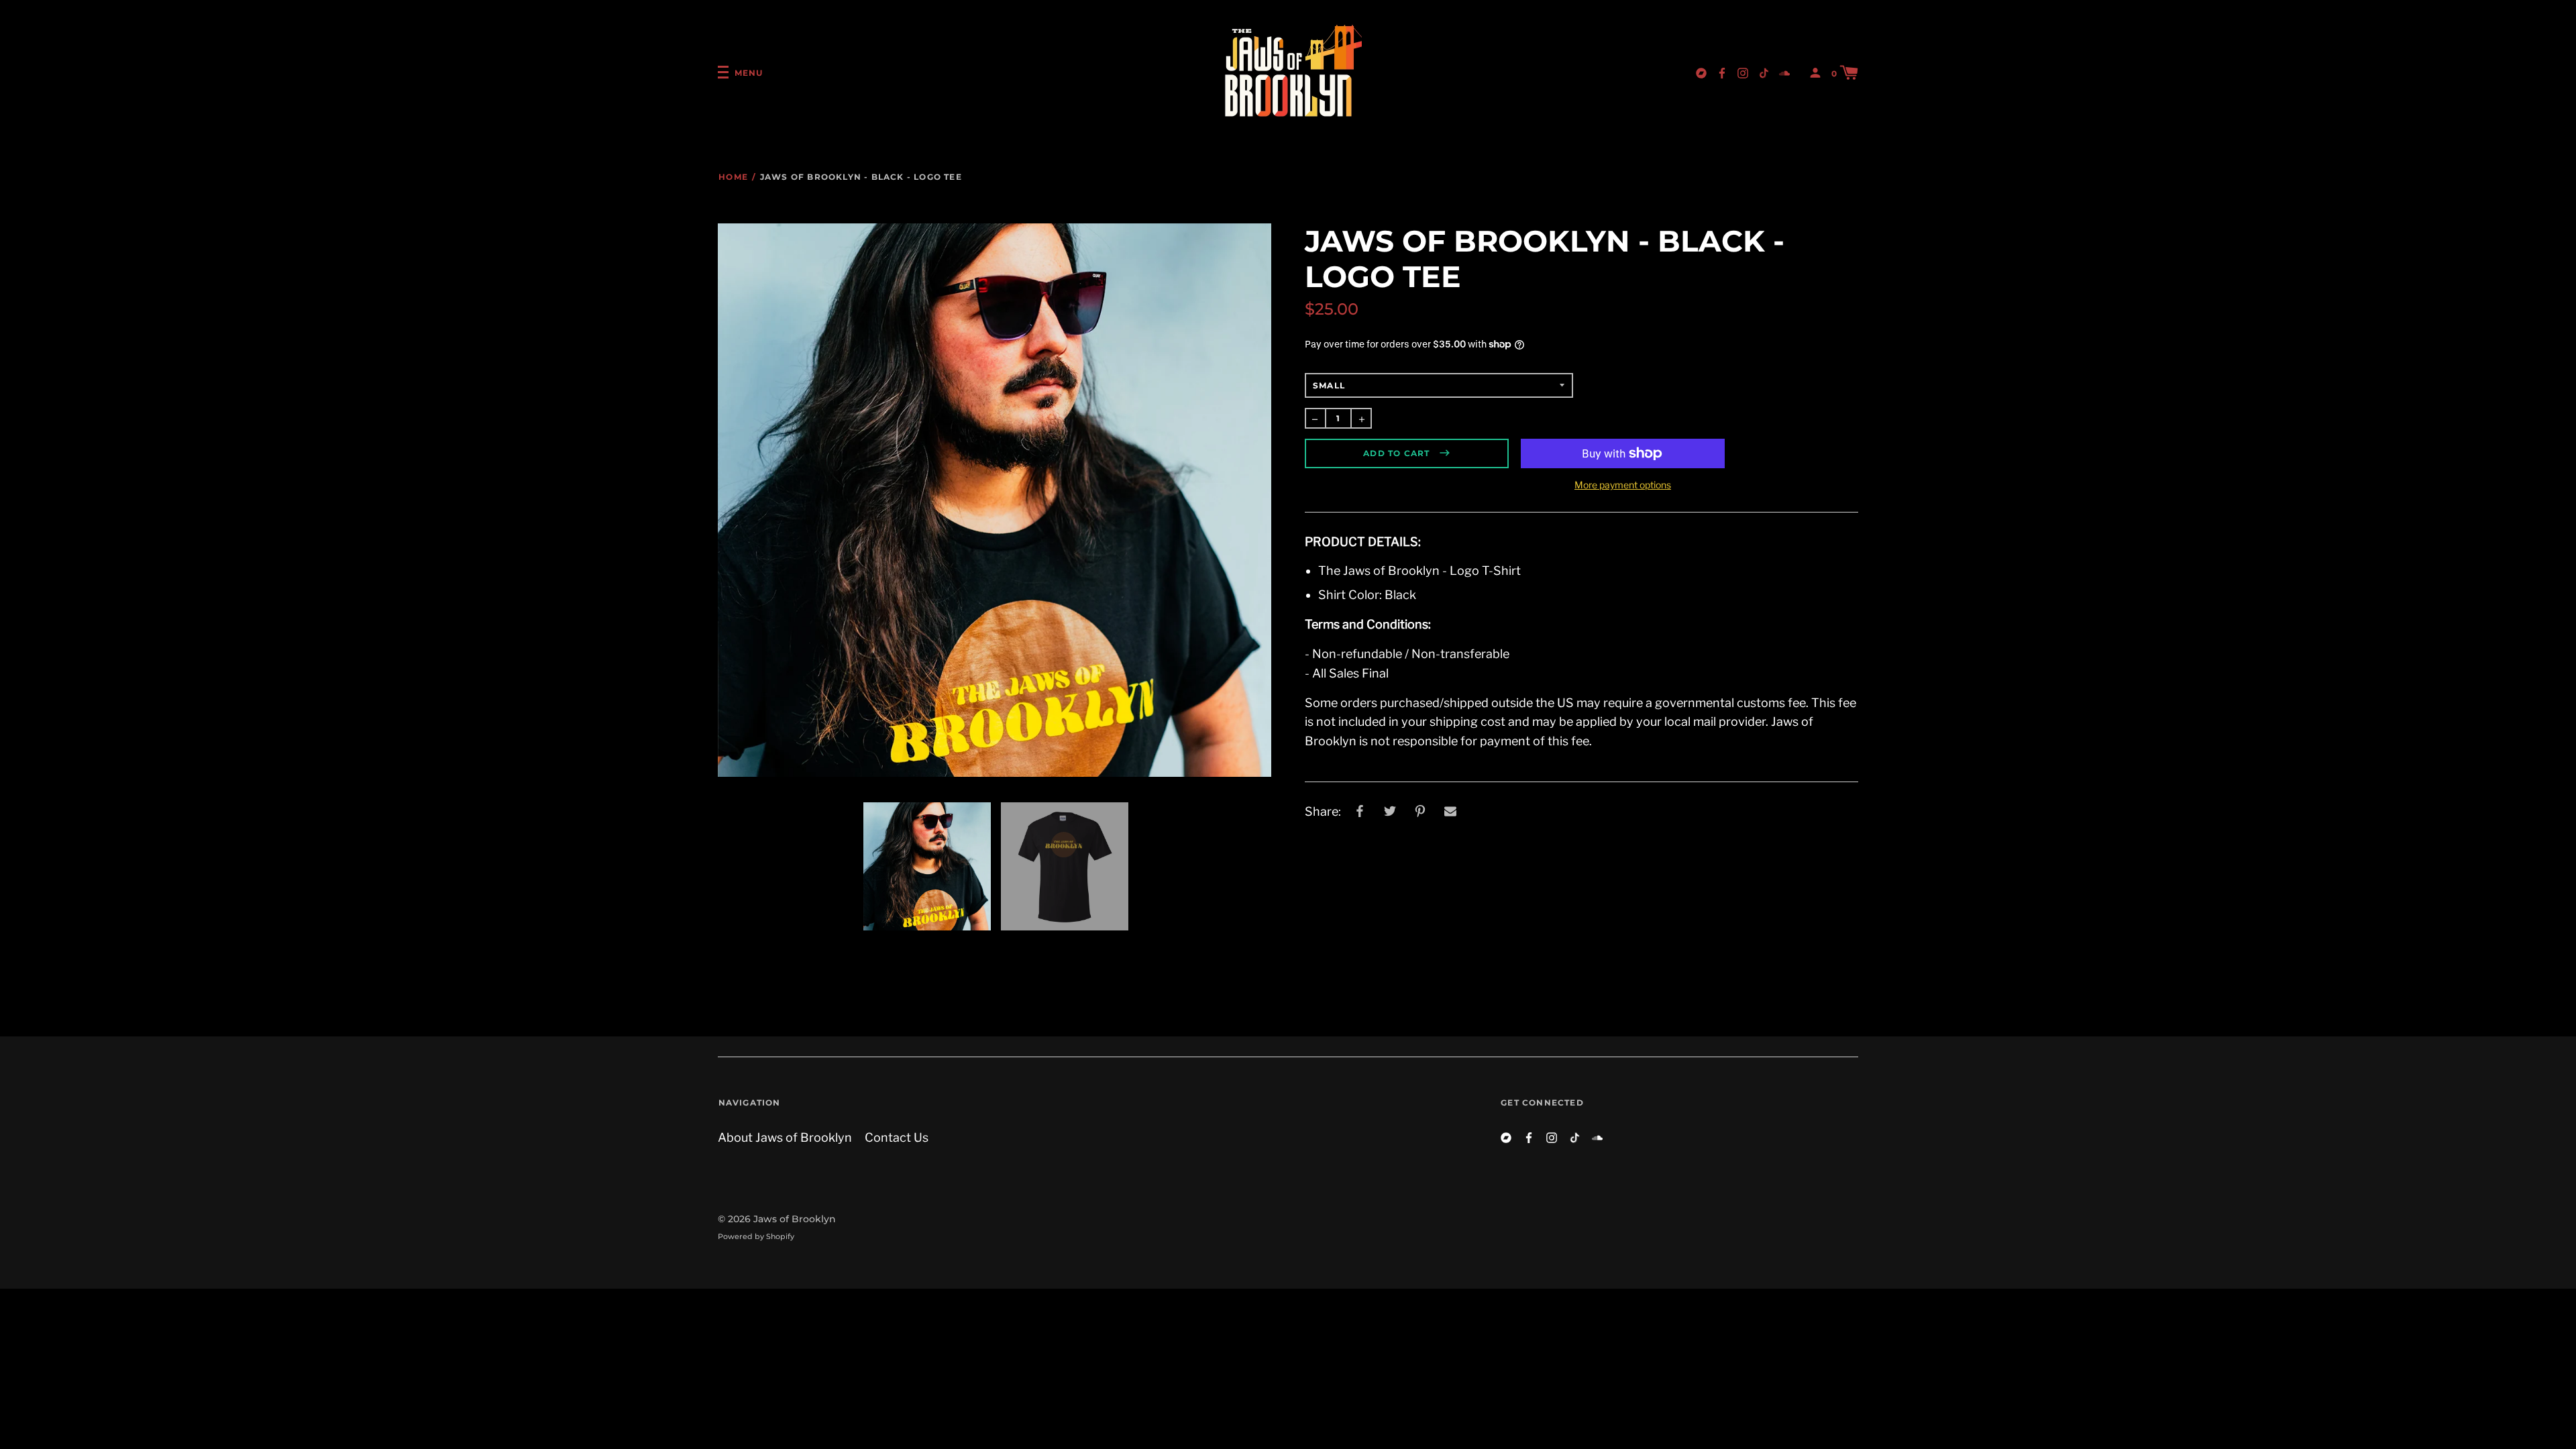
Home (733, 177)
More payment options (1623, 485)
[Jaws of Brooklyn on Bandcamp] (1701, 72)
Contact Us (897, 1137)
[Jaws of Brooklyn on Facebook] (1722, 72)
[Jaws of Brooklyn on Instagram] (1743, 72)
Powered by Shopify (756, 1236)
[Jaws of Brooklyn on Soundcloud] (1784, 72)
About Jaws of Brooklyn (785, 1137)
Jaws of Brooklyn (795, 1219)
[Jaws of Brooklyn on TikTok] (1764, 72)
